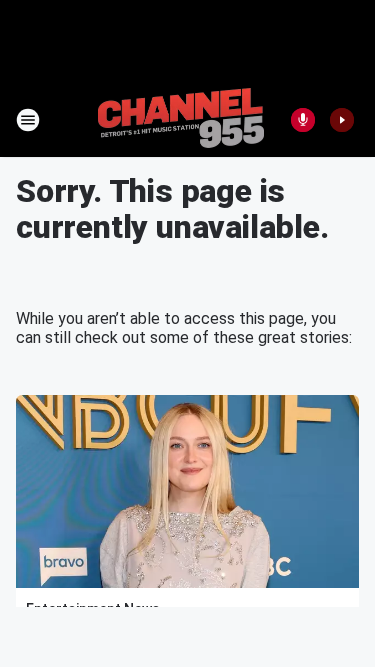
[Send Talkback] (303, 120)
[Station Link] (181, 120)
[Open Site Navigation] (28, 120)
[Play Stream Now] (342, 120)
